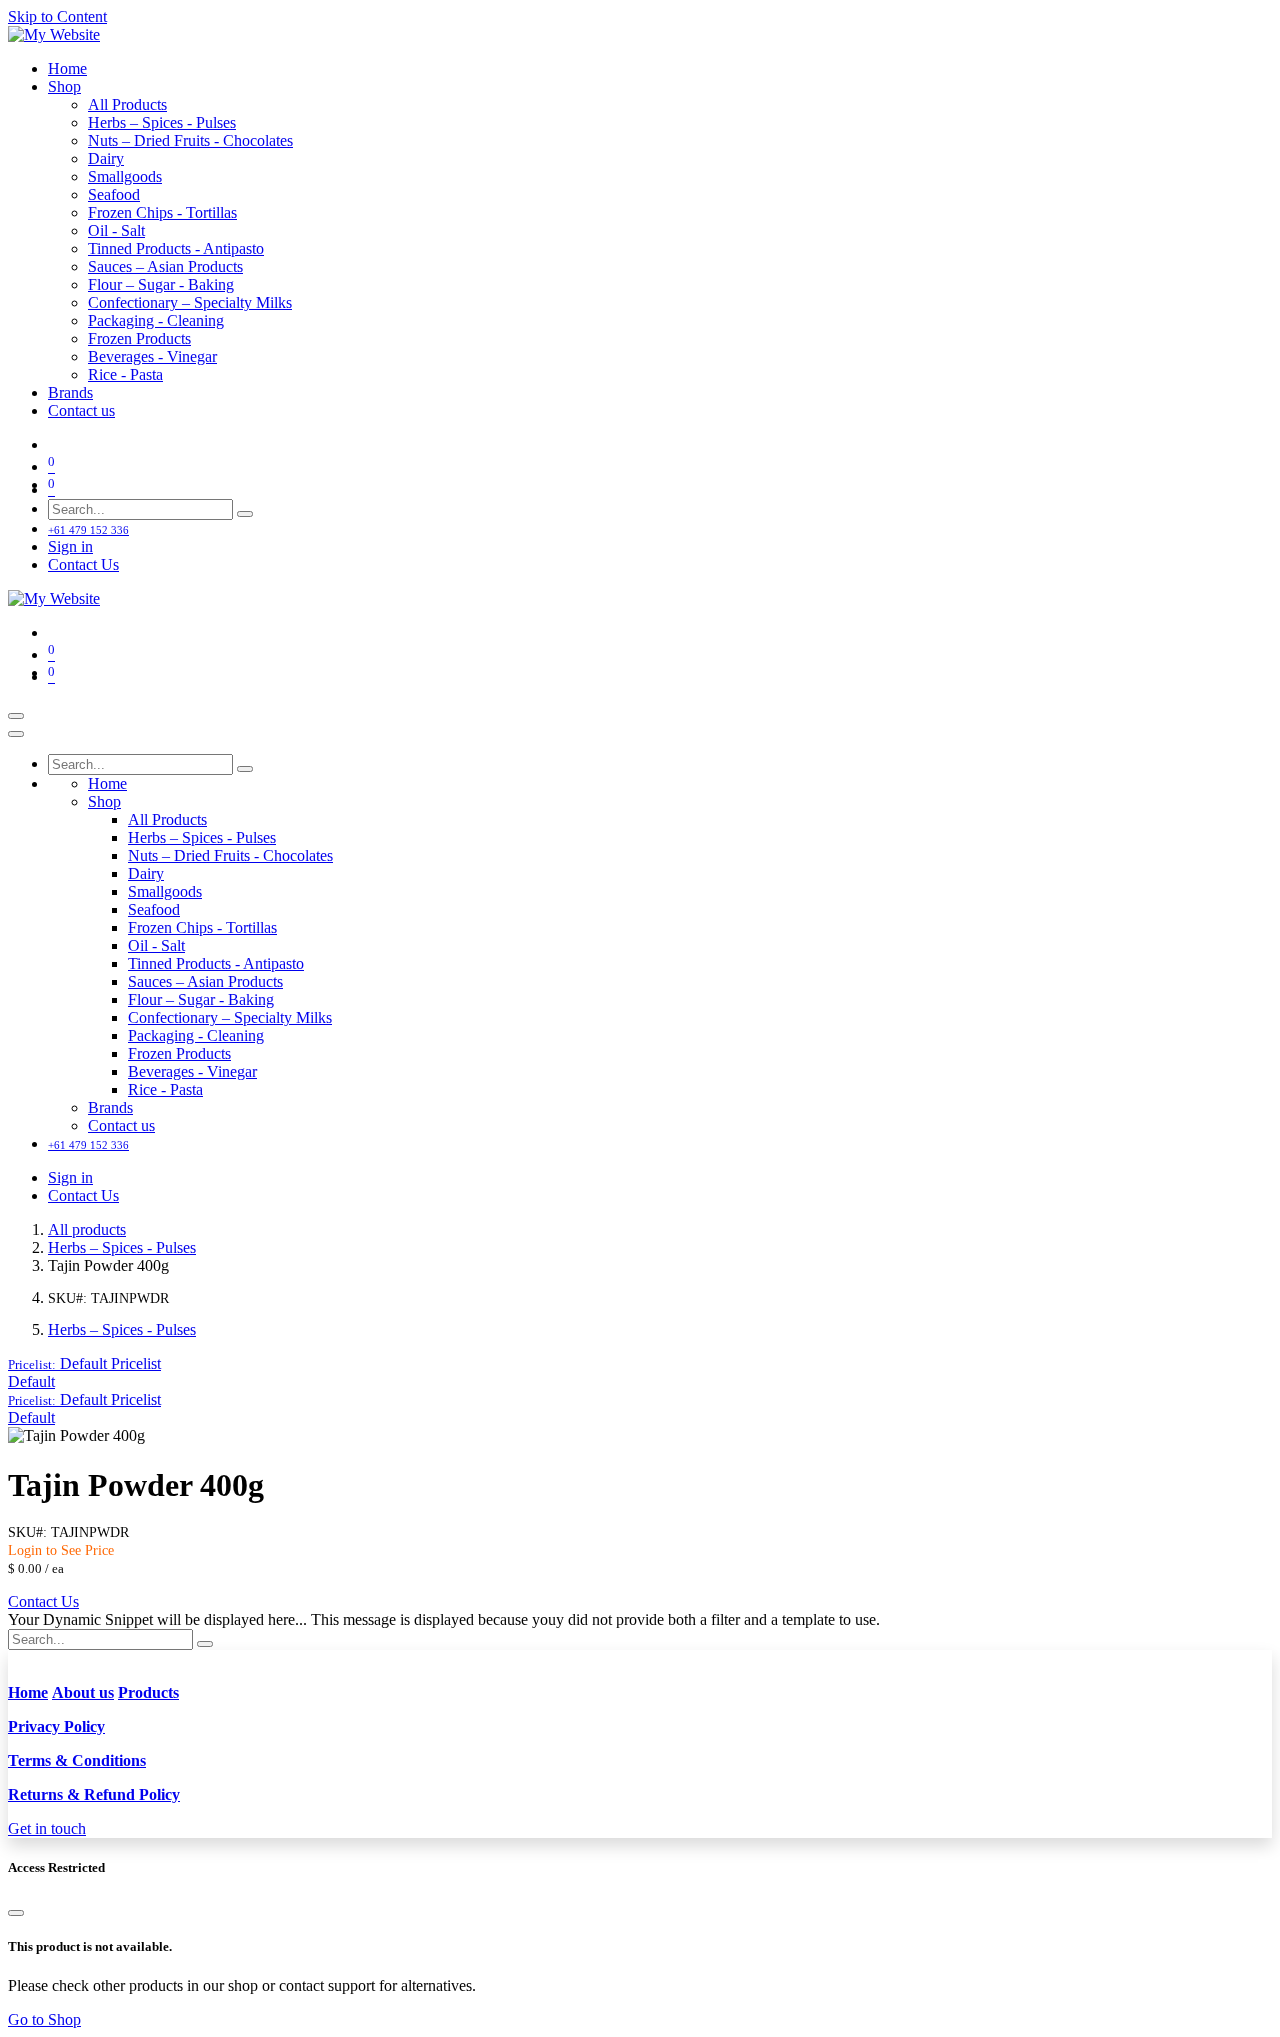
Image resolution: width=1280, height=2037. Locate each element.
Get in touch (47, 1828)
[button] (84, 1363)
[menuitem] (67, 68)
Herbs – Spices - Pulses (122, 1247)
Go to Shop (44, 2019)
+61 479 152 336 (88, 530)
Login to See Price (61, 1550)
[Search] (245, 514)
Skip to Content (57, 16)
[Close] (16, 734)
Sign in (70, 546)
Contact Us (83, 564)
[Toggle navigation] (16, 716)
